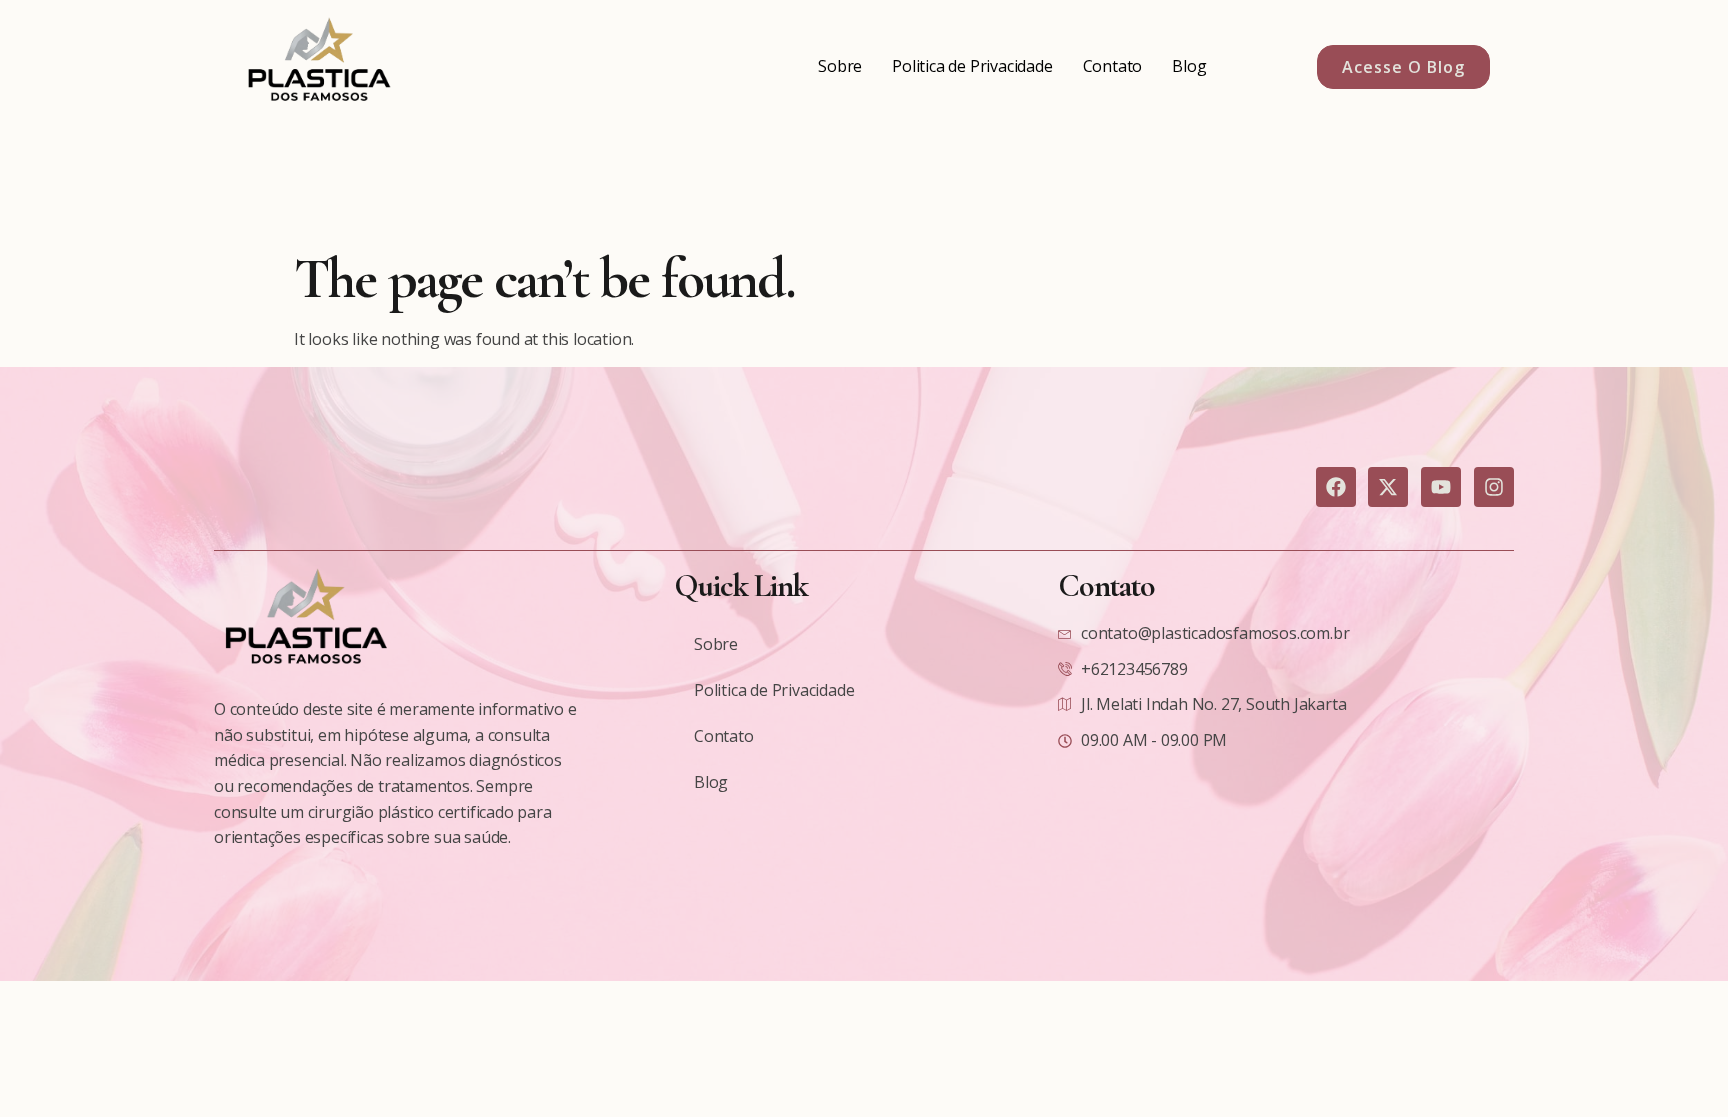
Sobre (840, 66)
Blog (1189, 66)
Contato (1113, 66)
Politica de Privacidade (972, 66)
